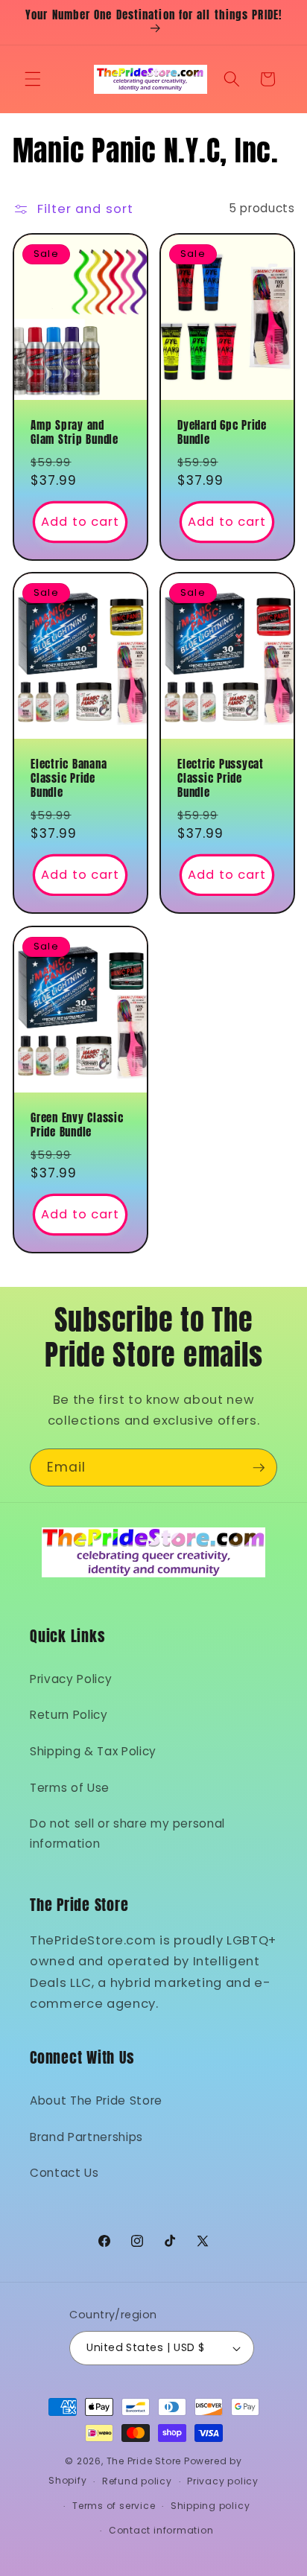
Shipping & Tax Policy (93, 1751)
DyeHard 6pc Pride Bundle (222, 433)
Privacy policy (223, 2481)
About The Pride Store (96, 2100)
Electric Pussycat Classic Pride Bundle (221, 779)
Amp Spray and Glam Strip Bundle (75, 433)
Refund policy (137, 2481)
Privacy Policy (71, 1679)
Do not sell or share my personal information (127, 1834)
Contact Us (64, 2173)
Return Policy (69, 1715)
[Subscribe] (259, 1468)
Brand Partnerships (86, 2137)
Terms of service (114, 2506)
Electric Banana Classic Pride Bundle (69, 779)
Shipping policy (211, 2506)
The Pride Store (144, 2461)
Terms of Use (70, 1788)
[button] (33, 79)
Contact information (161, 2530)
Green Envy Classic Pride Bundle (77, 1125)
